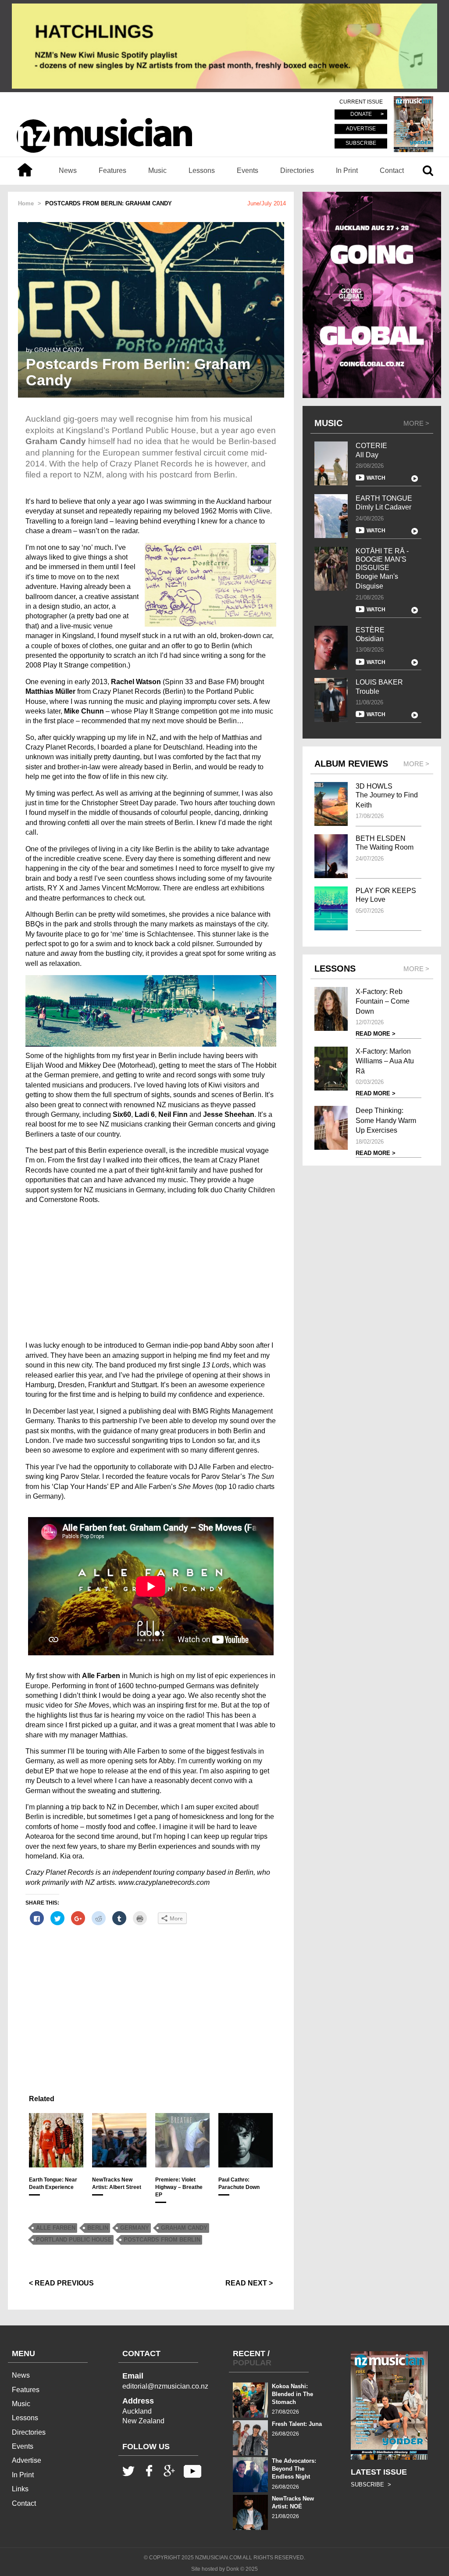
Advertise (27, 2460)
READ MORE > (376, 1034)
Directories (297, 170)
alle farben (56, 2228)
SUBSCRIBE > (371, 2485)
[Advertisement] (151, 1273)
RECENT (249, 2354)
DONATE (361, 115)
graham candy (184, 2228)
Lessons (202, 170)
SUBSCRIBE (361, 143)
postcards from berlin (162, 2240)
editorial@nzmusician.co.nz (165, 2386)
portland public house (74, 2240)
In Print (347, 170)
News (68, 170)
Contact (392, 170)
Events (248, 170)
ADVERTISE (361, 129)
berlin (98, 2228)
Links (20, 2489)
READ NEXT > (249, 2283)
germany (135, 2228)
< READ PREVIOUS (61, 2283)
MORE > (416, 423)
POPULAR (252, 2363)
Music (157, 170)
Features (112, 170)
